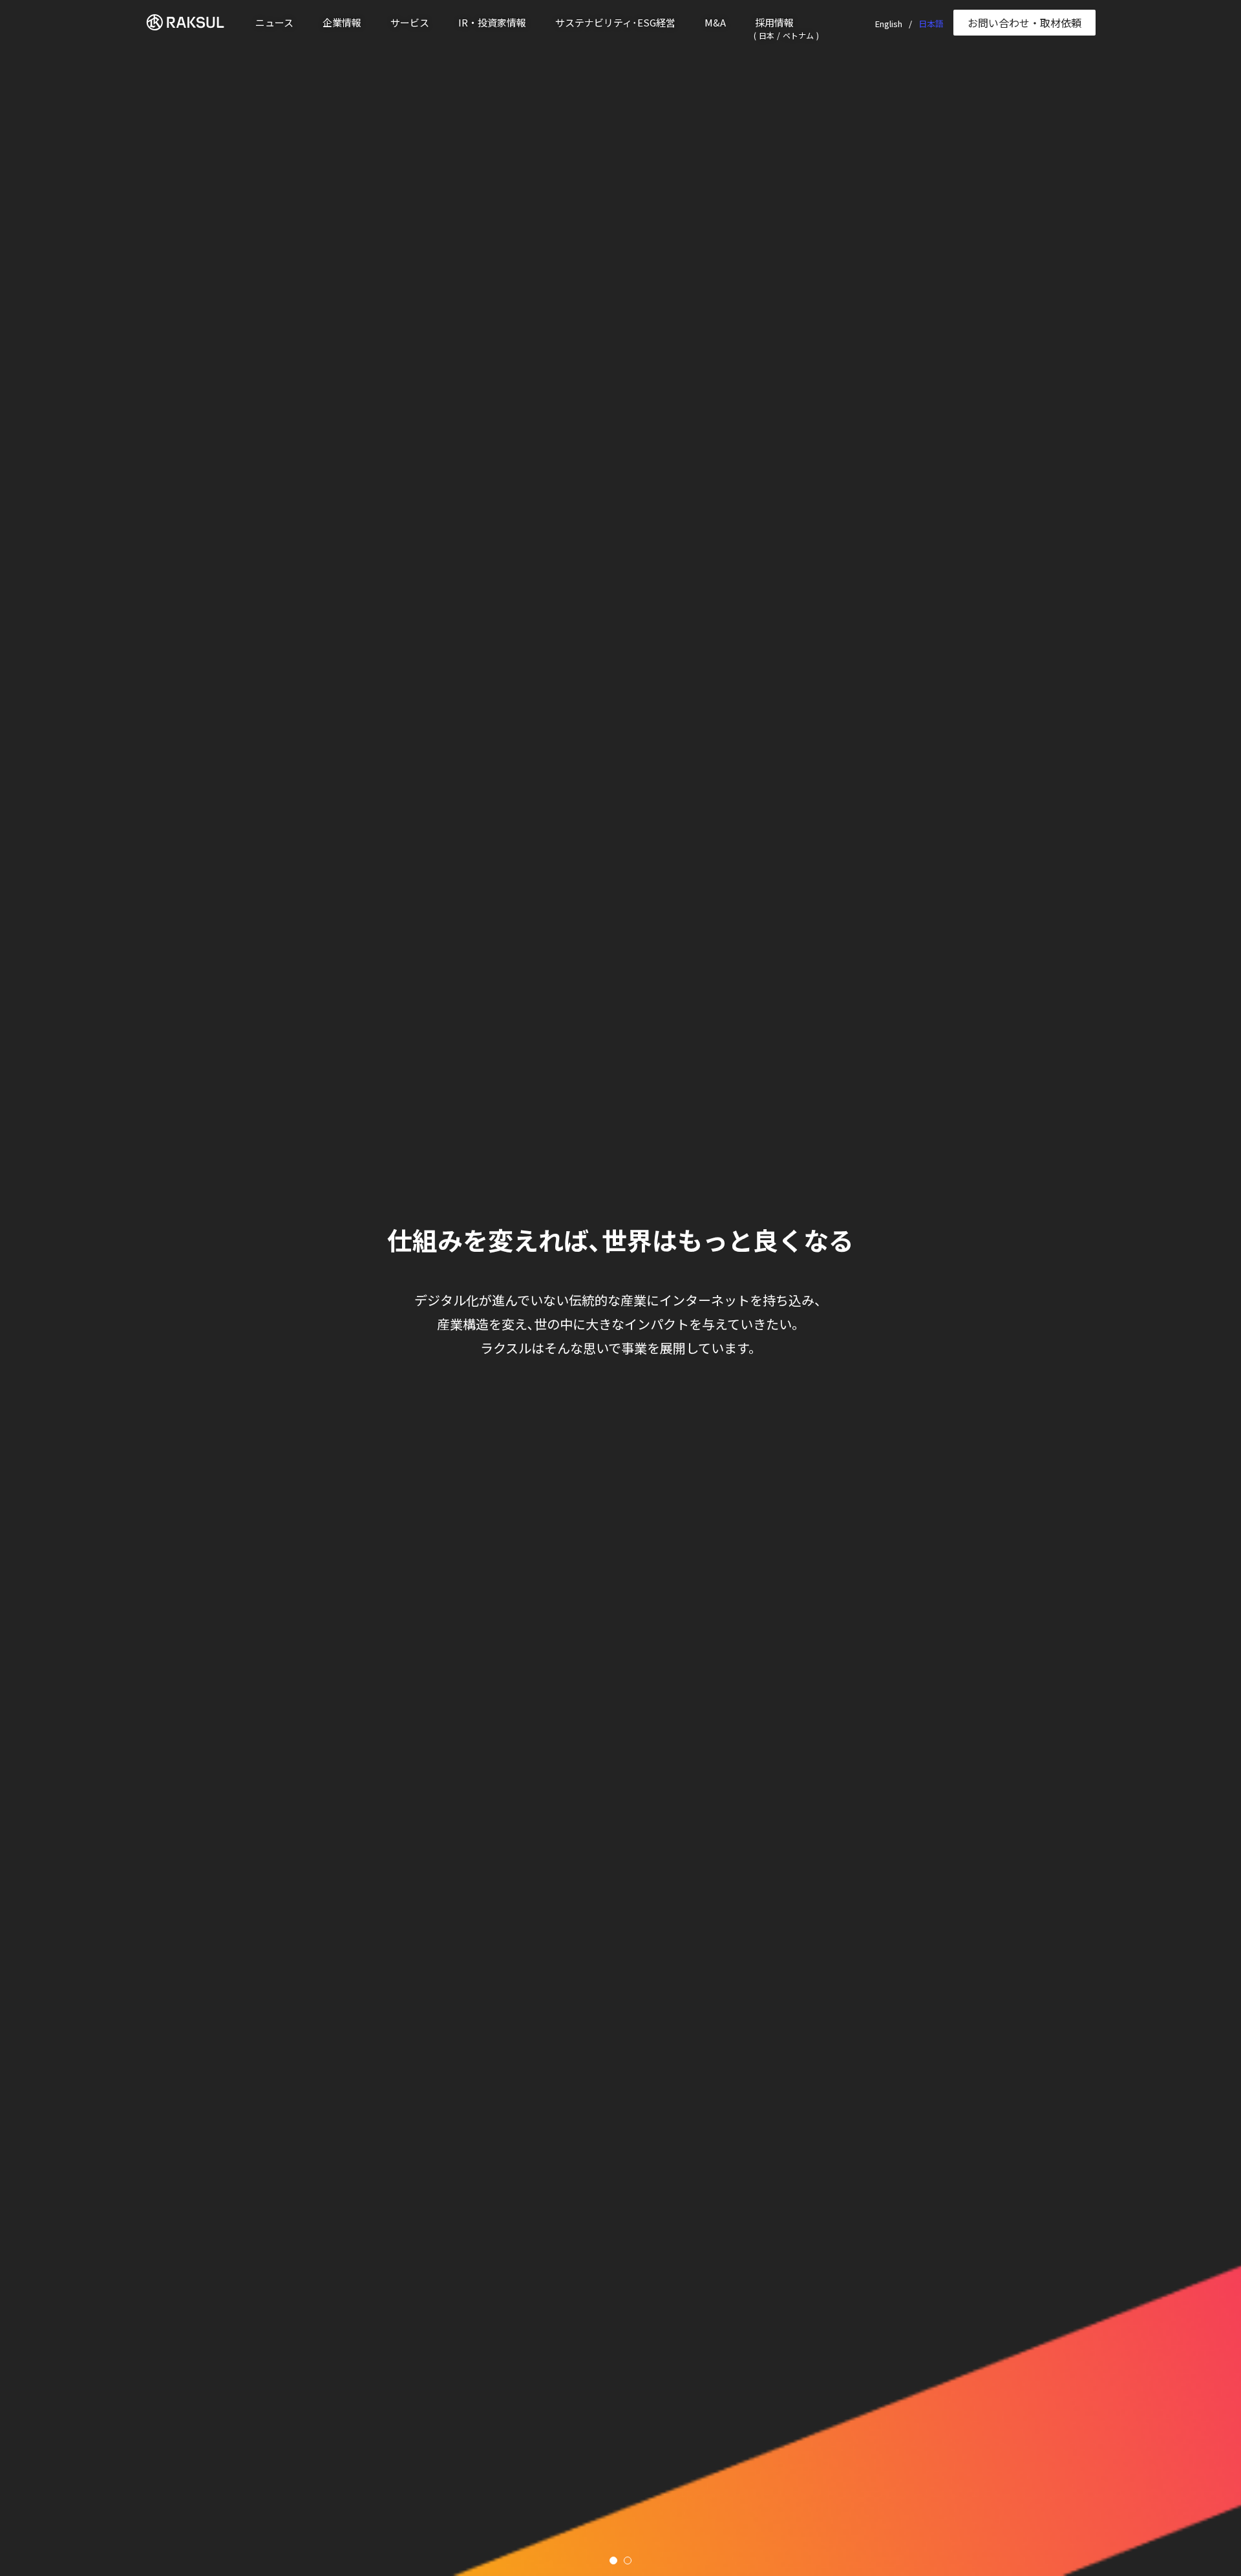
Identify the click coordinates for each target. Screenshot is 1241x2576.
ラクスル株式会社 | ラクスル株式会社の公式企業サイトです (191, 22)
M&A (715, 22)
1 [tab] (613, 2560)
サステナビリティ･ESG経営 (615, 22)
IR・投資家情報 (492, 22)
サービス (410, 22)
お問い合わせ (1024, 23)
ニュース (274, 22)
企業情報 (342, 22)
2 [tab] (628, 2560)
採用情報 (774, 22)
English (889, 24)
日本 (767, 35)
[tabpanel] (620, 1288)
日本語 (931, 24)
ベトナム (798, 35)
